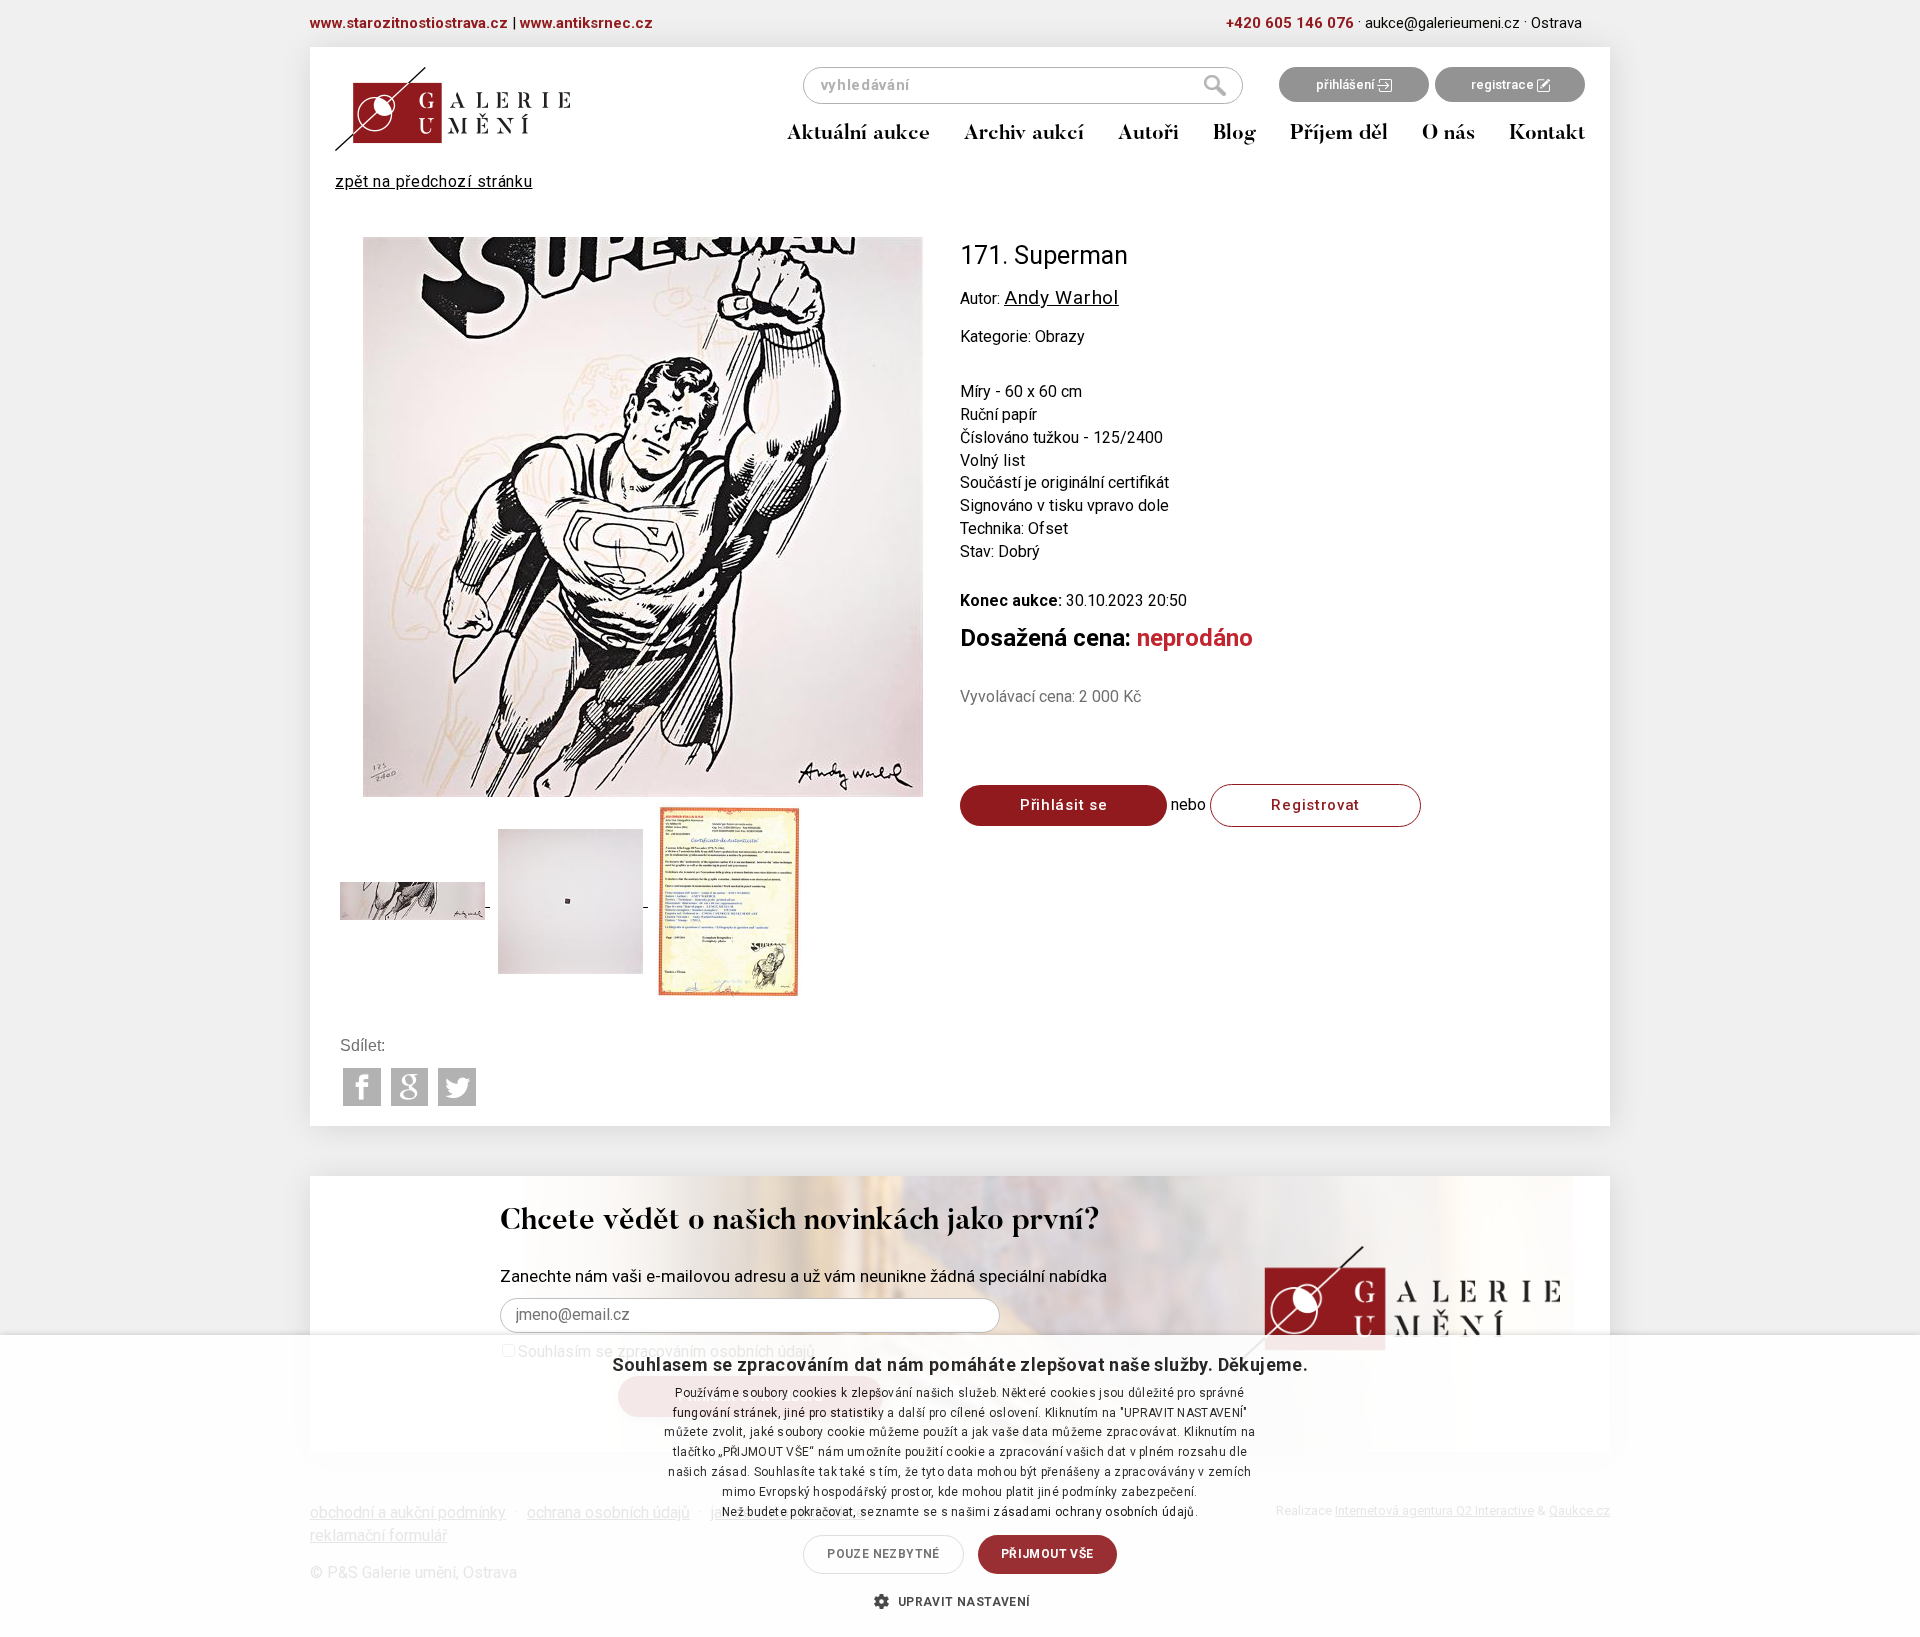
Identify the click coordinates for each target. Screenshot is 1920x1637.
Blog (1234, 134)
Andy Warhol (1061, 297)
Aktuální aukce (858, 134)
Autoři (1148, 134)
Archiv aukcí (1024, 134)
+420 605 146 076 (1290, 23)
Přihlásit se (1063, 805)
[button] (959, 1601)
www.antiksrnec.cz (586, 23)
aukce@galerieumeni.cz (1442, 23)
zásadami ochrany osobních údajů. (1095, 1512)
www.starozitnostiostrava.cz (409, 23)
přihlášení (1346, 84)
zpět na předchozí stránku (434, 181)
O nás (1448, 134)
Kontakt (1547, 134)
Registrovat (1315, 805)
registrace (1504, 84)
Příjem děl (1339, 134)
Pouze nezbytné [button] (883, 1554)
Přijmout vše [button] (1047, 1554)
